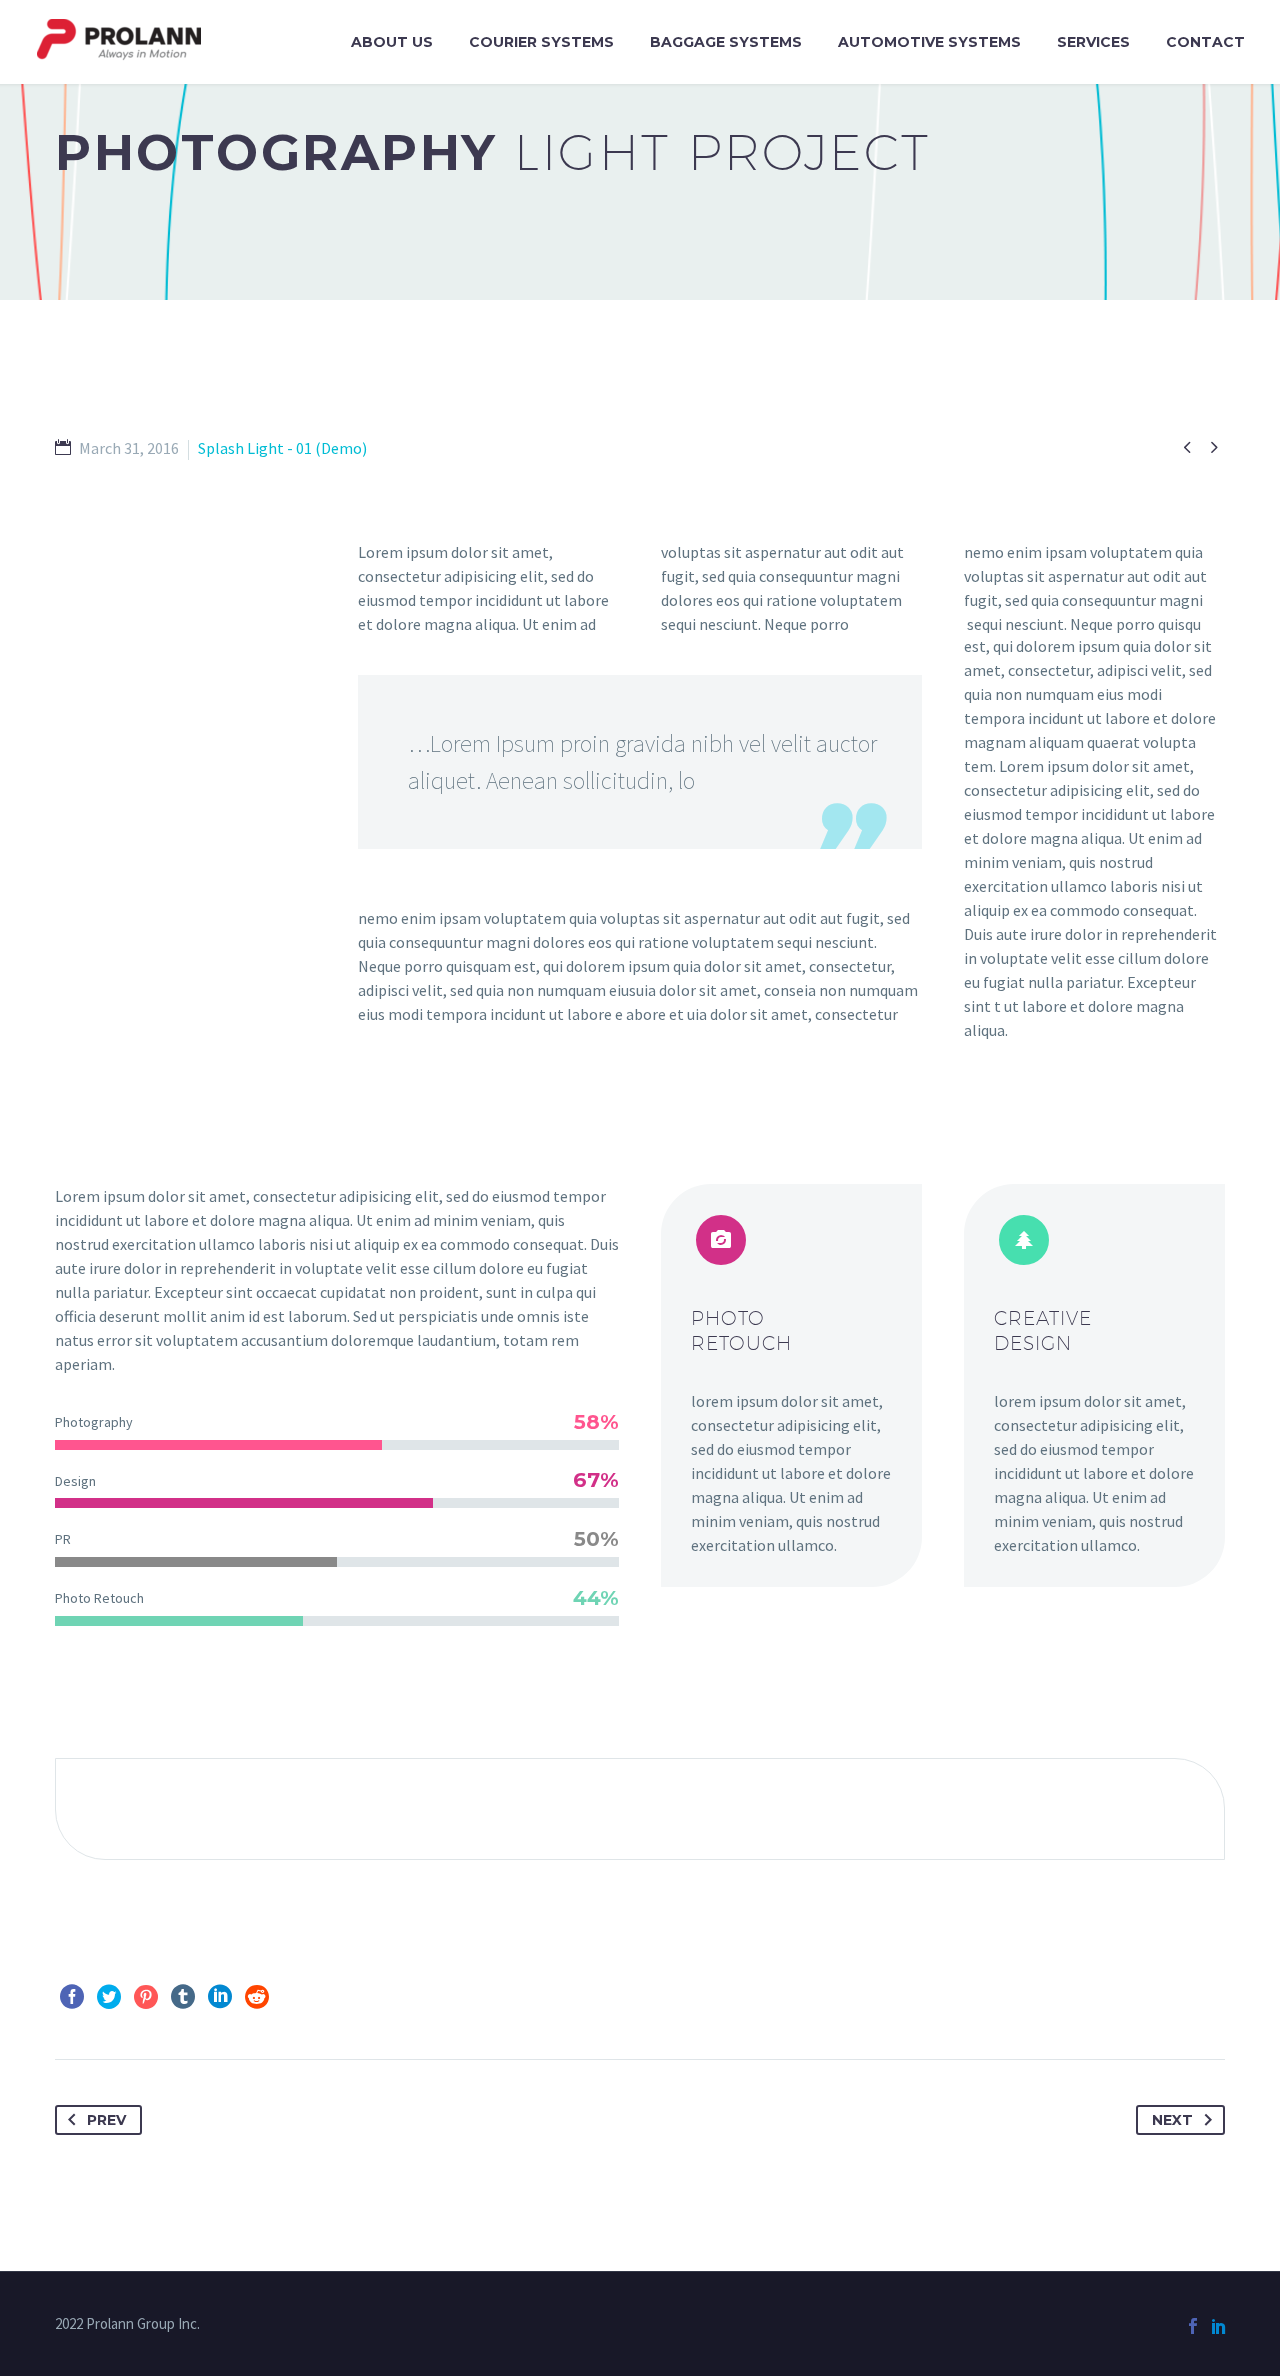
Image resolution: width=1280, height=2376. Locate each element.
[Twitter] (109, 1997)
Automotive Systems (929, 42)
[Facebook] (72, 1997)
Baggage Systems (726, 42)
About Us (392, 42)
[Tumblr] (183, 1997)
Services (1093, 42)
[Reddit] (257, 1997)
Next (1172, 2120)
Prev (106, 2120)
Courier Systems (541, 42)
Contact (1205, 42)
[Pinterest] (146, 1997)
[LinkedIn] (220, 1997)
